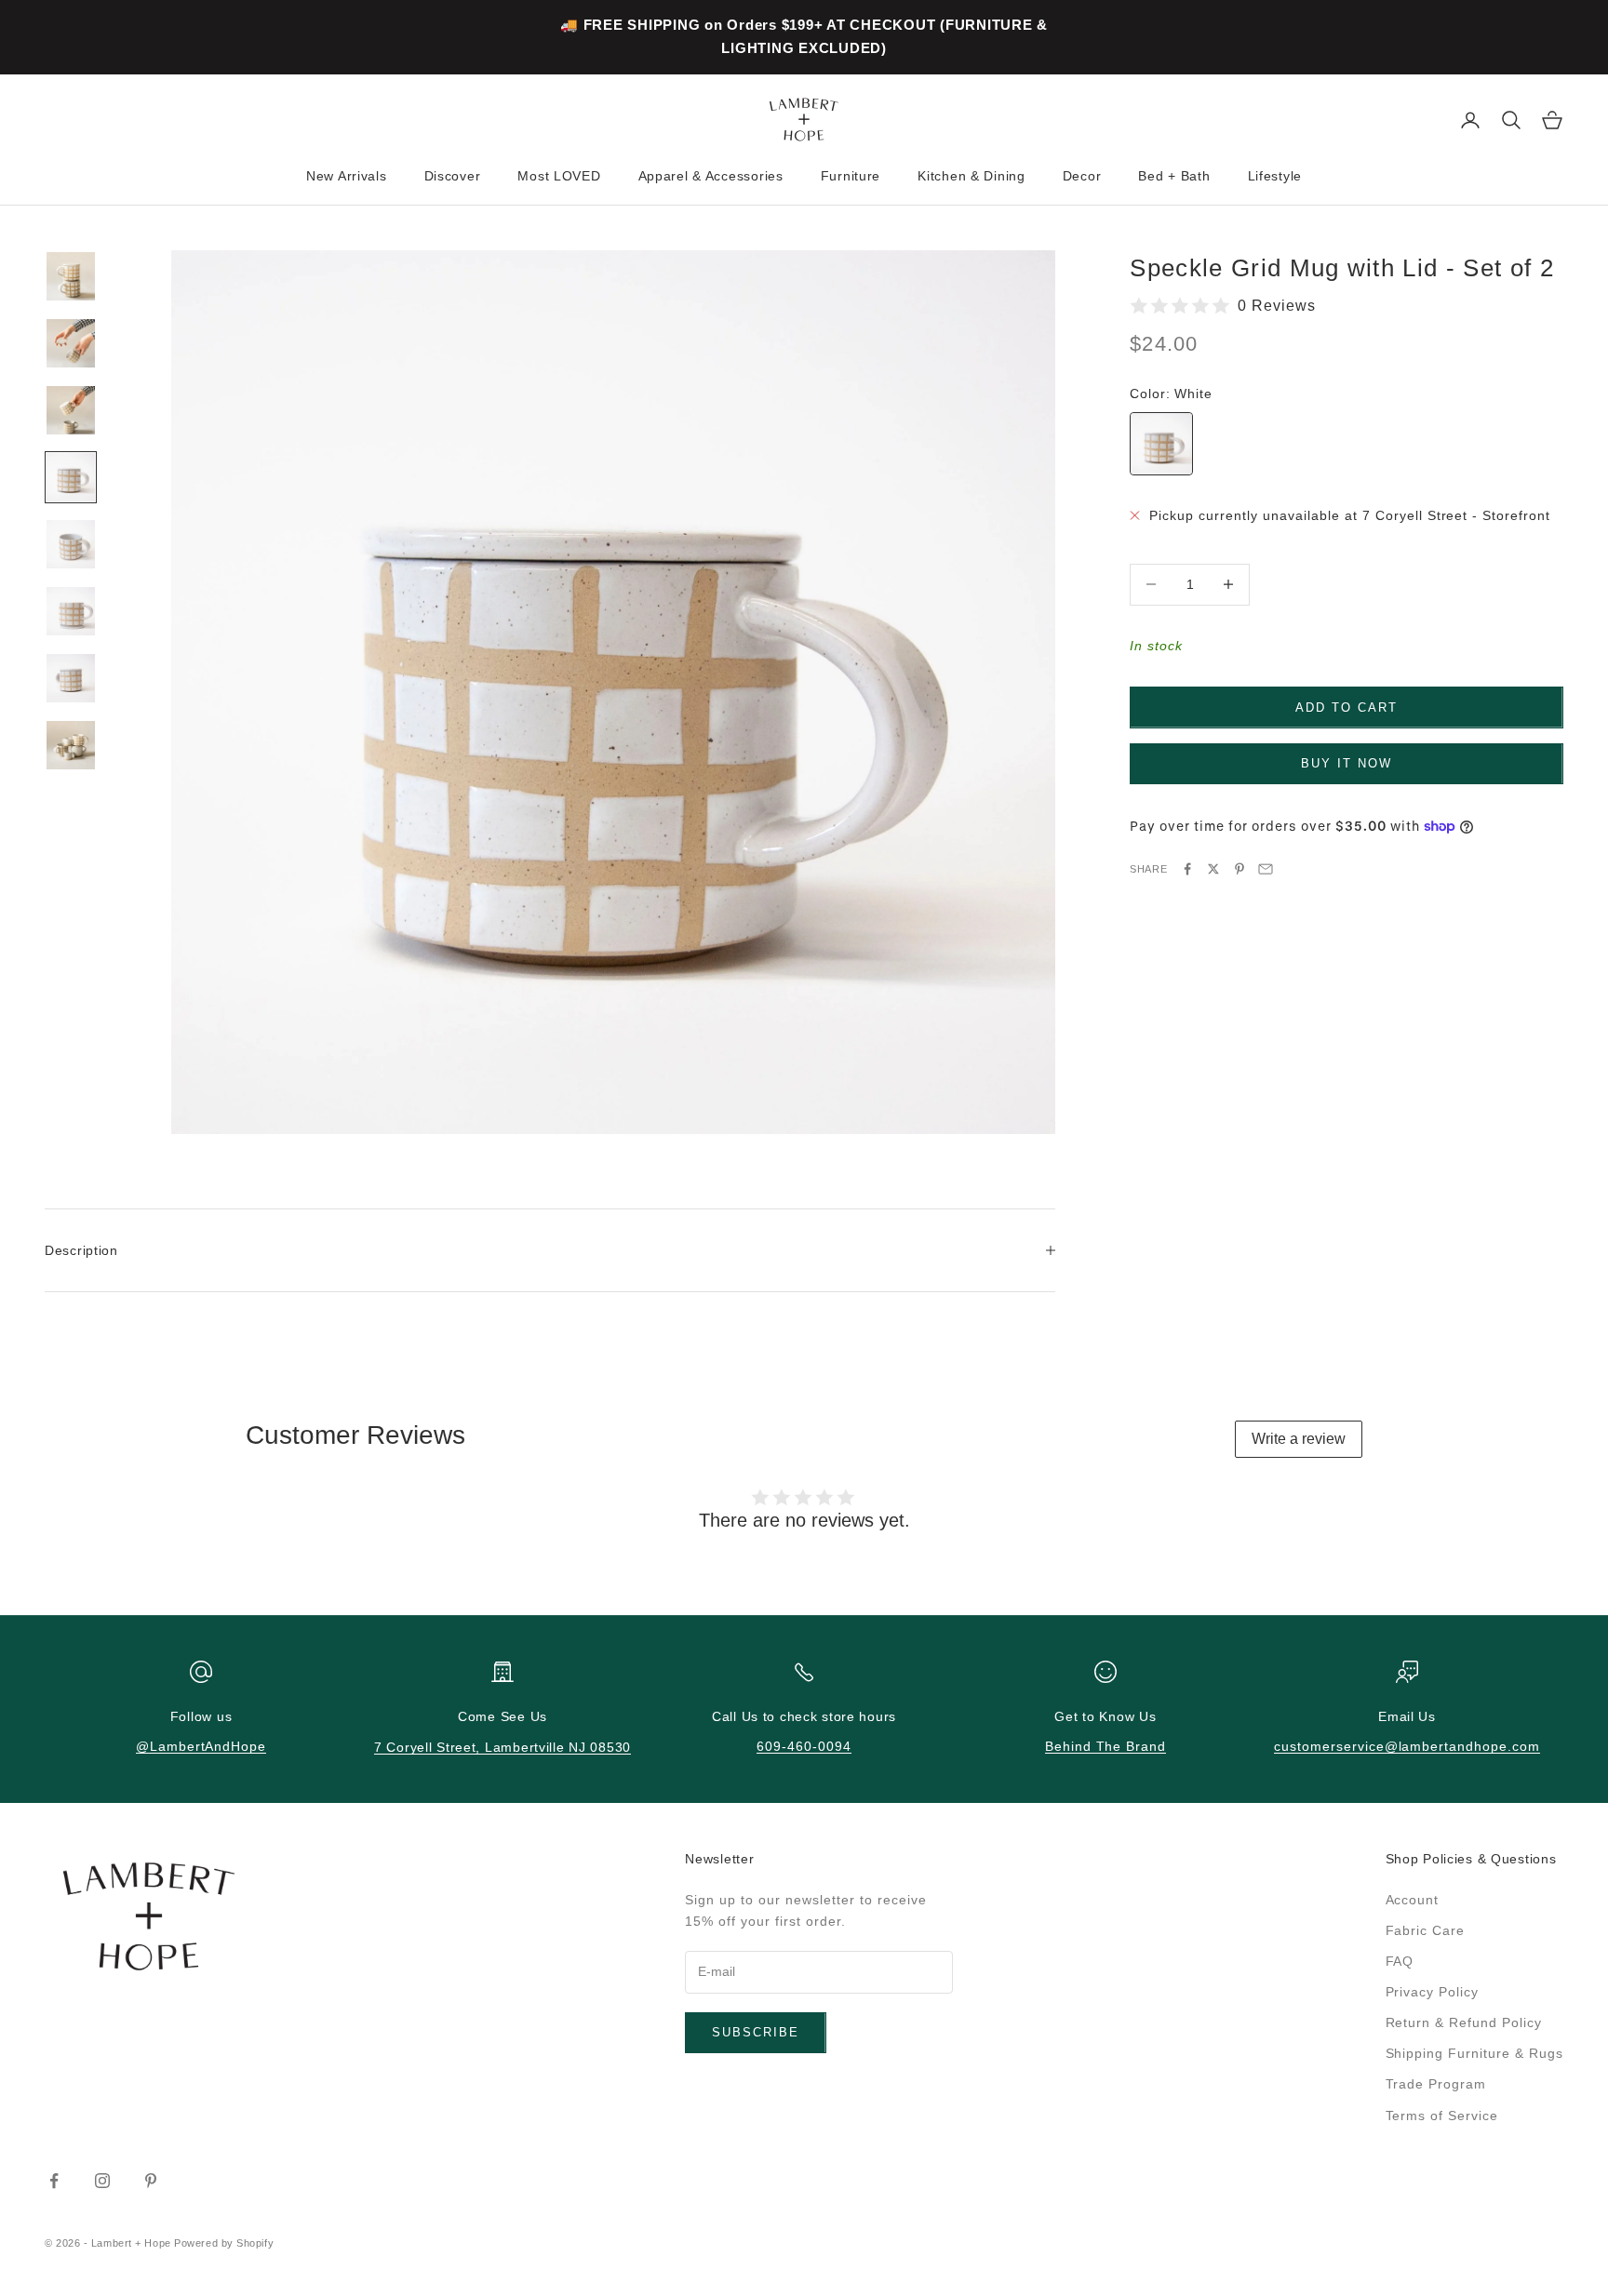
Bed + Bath (1174, 176)
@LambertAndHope (201, 1746)
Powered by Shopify (224, 2243)
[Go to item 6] (71, 611)
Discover (453, 176)
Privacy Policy (1433, 1992)
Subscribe (756, 2032)
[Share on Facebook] (1187, 869)
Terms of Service (1442, 2116)
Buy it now (1347, 763)
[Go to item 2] (71, 343)
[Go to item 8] (71, 745)
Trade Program (1436, 2084)
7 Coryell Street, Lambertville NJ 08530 (502, 1747)
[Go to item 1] (71, 276)
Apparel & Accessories (711, 176)
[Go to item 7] (71, 678)
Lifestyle (1275, 176)
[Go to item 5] (71, 544)
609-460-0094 (804, 1746)
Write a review (1299, 1439)
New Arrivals (347, 176)
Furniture (851, 176)
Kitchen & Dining (971, 176)
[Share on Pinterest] (1239, 869)
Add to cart (1346, 707)
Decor (1082, 176)
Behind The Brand (1106, 1746)
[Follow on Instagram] (102, 2181)
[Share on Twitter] (1213, 869)
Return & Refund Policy (1464, 2022)
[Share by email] (1266, 869)
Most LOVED (559, 176)
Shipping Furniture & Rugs (1475, 2053)
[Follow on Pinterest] (151, 2181)
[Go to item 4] (71, 477)
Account (1413, 1900)
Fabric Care (1426, 1930)
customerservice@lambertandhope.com (1407, 1746)
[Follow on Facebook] (54, 2181)
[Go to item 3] (71, 410)
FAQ (1400, 1961)
